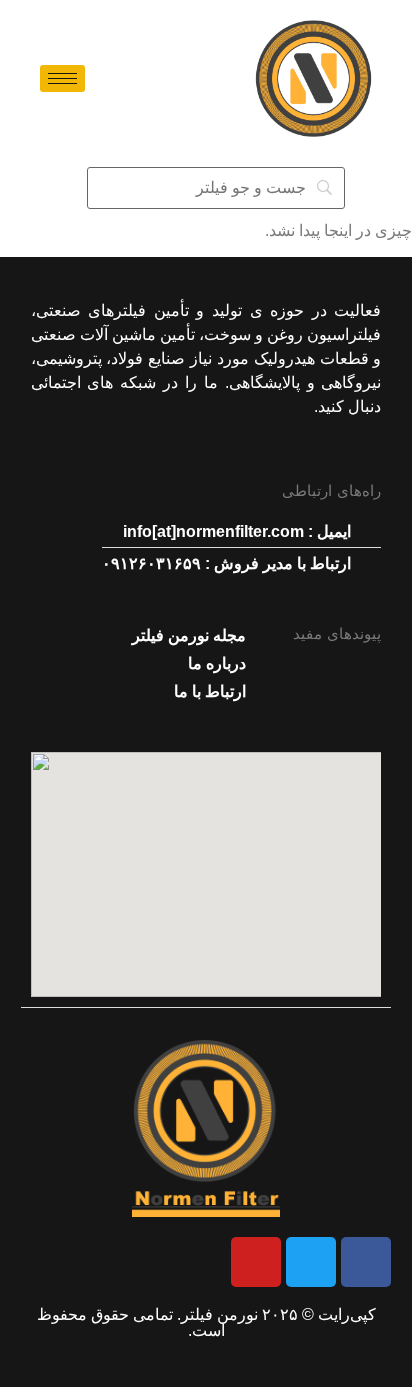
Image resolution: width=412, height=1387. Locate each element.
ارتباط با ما (210, 691)
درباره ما (217, 663)
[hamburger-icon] (62, 78)
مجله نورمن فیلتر (189, 635)
